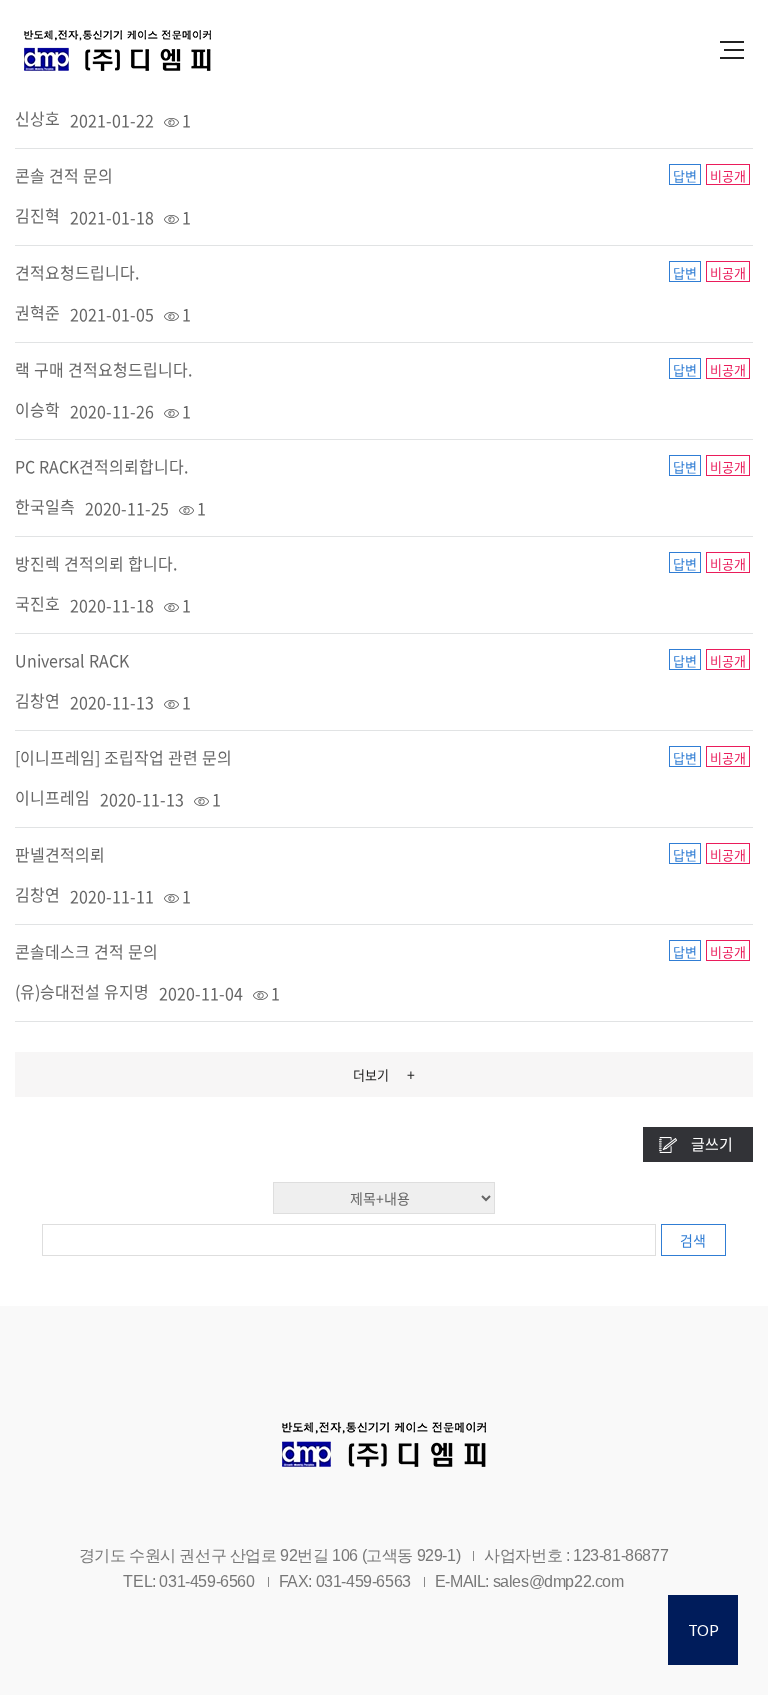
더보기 (384, 1074)
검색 (693, 1240)
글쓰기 (712, 1144)
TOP (703, 1630)
